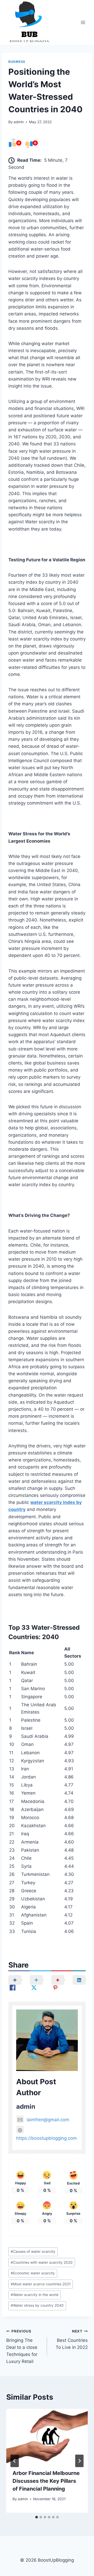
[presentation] (47, 2436)
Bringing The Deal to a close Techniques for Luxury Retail (22, 2347)
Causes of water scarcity (33, 2251)
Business (17, 62)
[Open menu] (83, 22)
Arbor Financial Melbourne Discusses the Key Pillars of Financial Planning (46, 2481)
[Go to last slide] (15, 2461)
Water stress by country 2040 (37, 2305)
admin (19, 122)
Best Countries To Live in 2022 (72, 2339)
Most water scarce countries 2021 (41, 2284)
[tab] (37, 2517)
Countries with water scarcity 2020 (42, 2262)
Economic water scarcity (33, 2273)
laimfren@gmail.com (48, 2120)
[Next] (79, 2461)
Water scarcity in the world (34, 2295)
